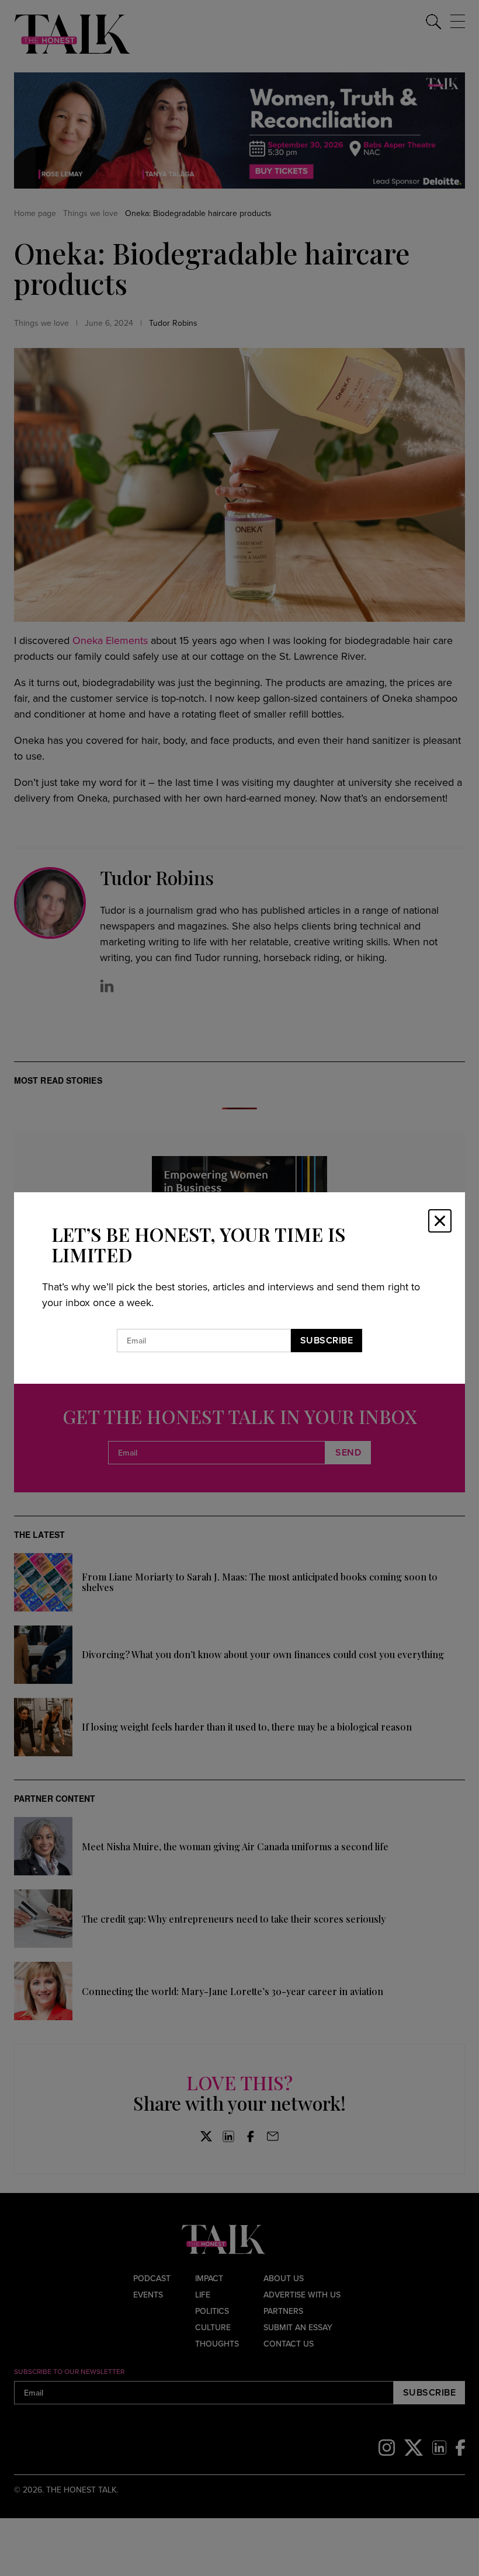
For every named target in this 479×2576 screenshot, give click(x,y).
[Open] (440, 1221)
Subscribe (327, 1340)
